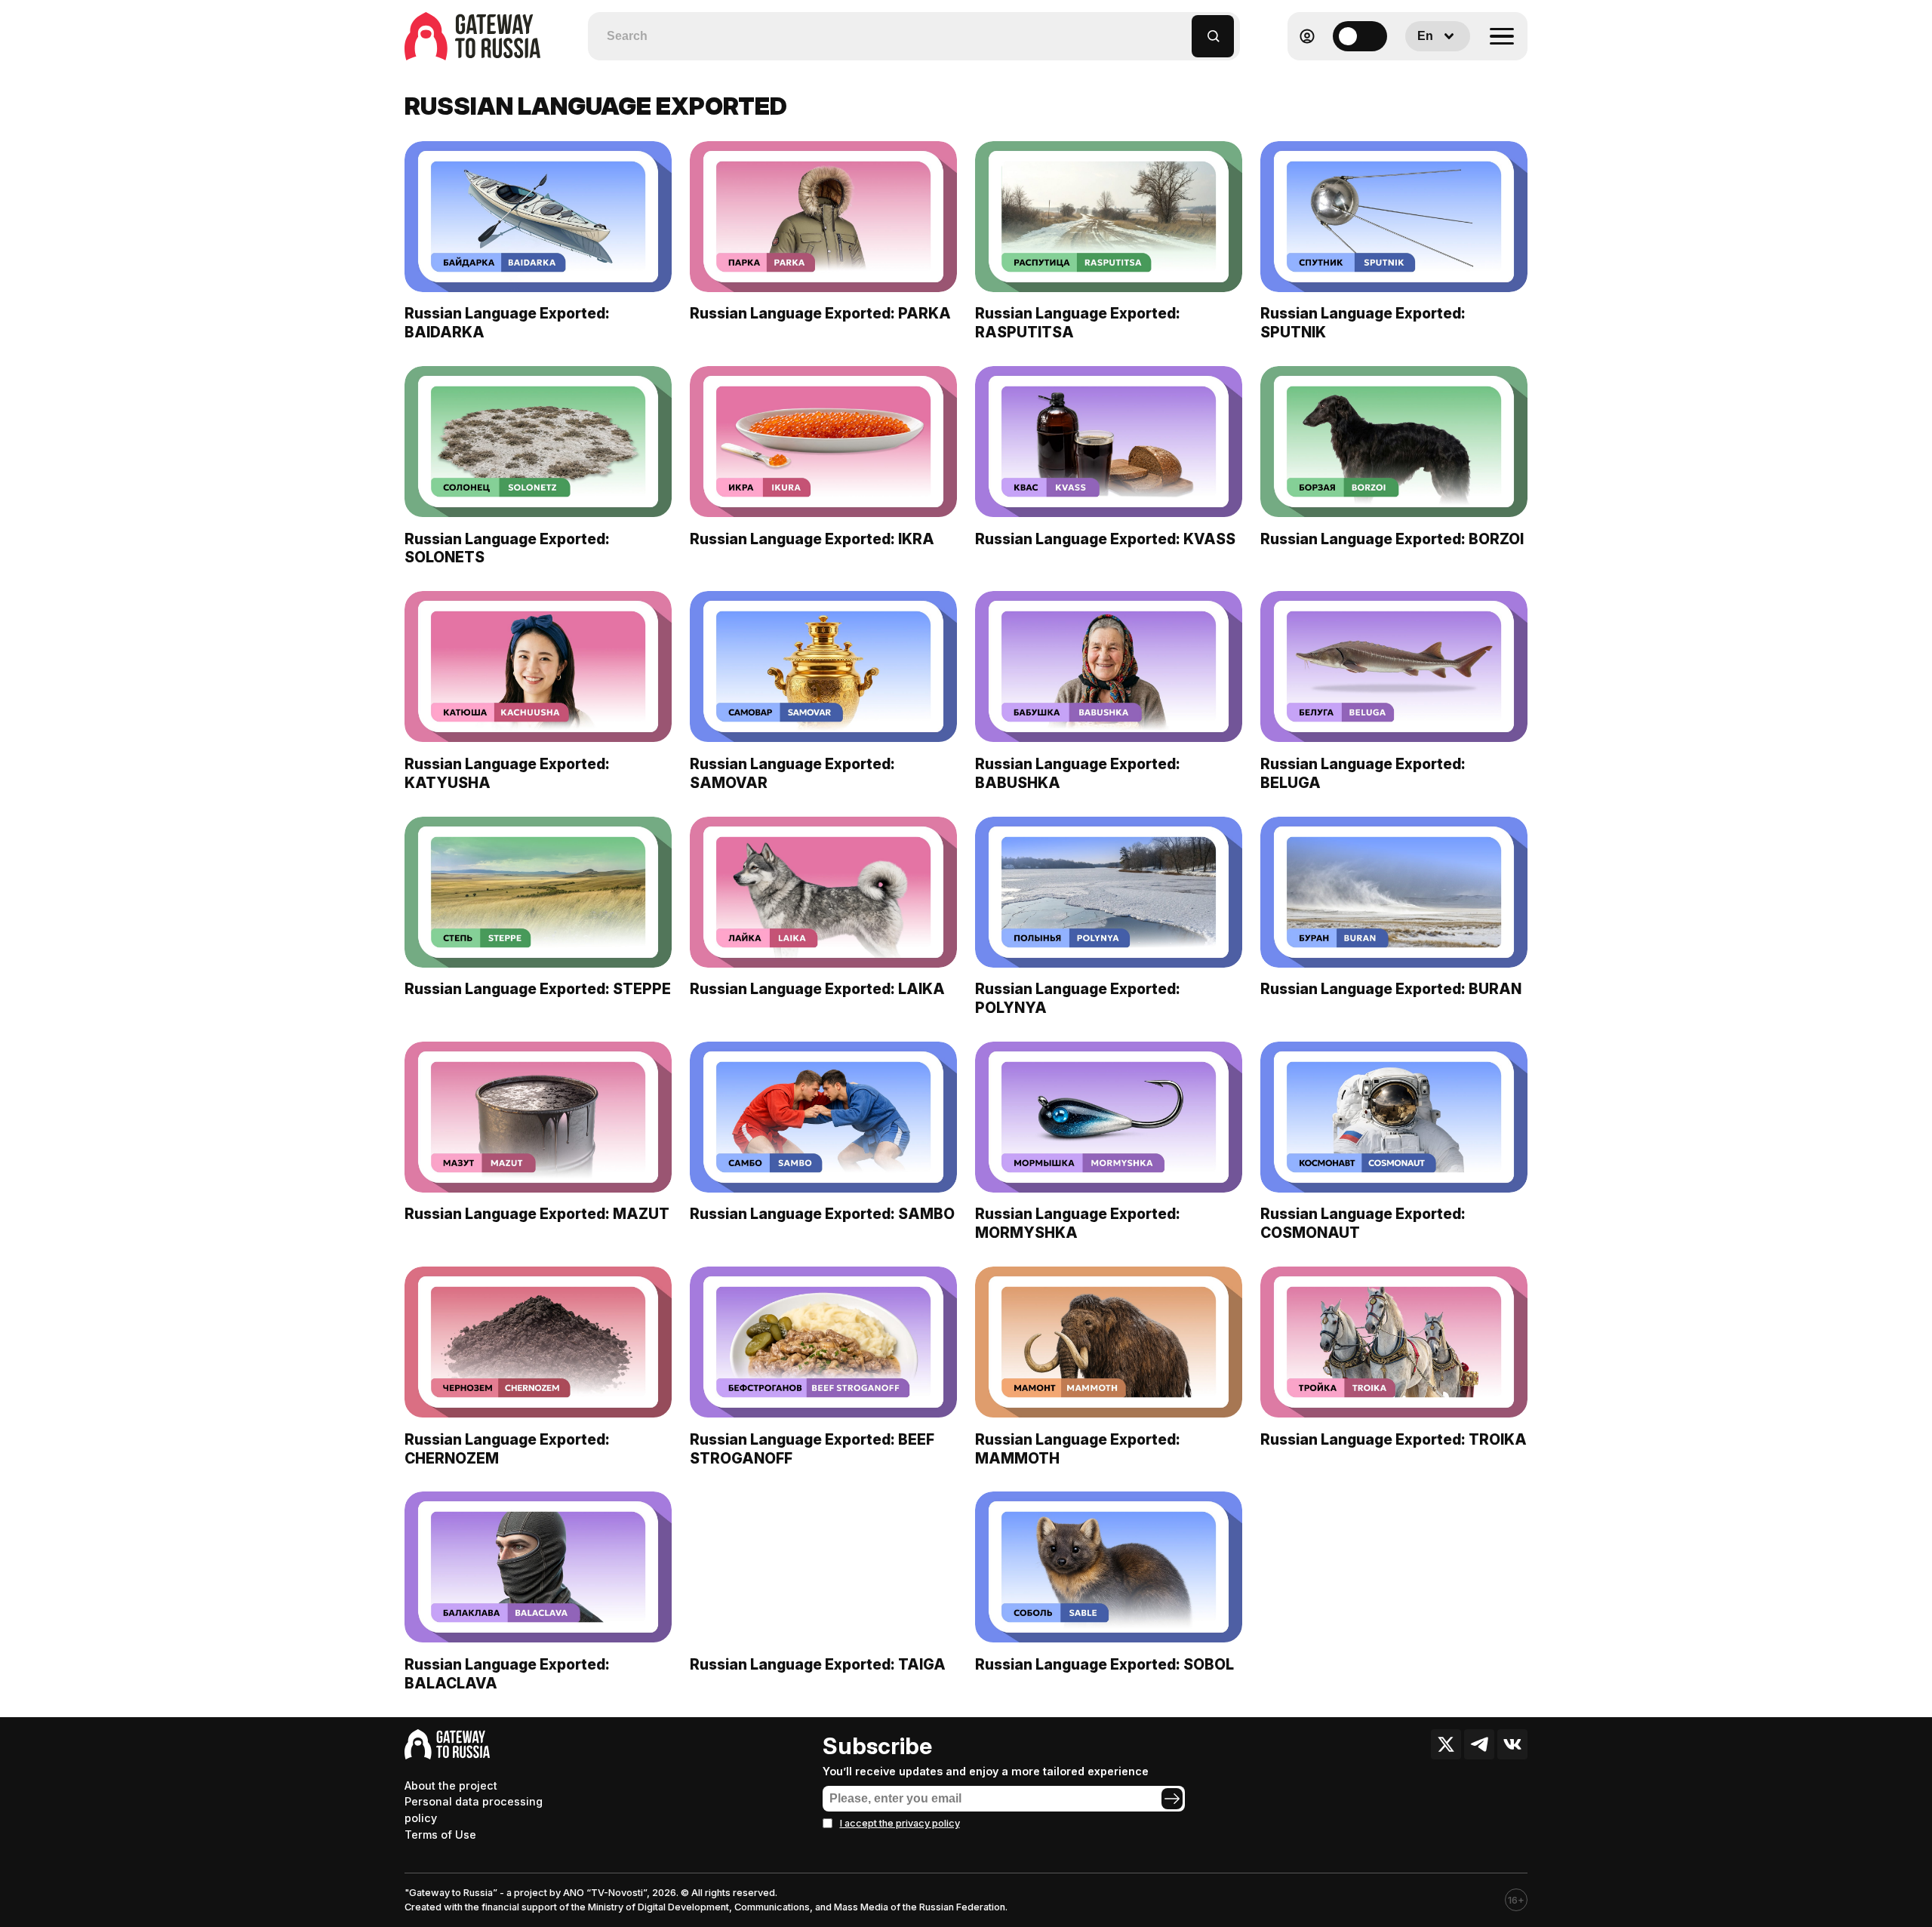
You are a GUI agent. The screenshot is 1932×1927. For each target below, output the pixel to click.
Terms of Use (440, 1835)
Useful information (1418, 73)
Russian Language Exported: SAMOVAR (792, 773)
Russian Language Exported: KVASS (1105, 539)
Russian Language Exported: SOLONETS (507, 548)
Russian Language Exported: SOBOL (1104, 1664)
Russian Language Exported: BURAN (1391, 989)
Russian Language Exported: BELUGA (1363, 773)
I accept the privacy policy (900, 1823)
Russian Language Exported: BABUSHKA (1078, 773)
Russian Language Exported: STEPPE (538, 989)
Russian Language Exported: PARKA (820, 313)
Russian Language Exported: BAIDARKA (507, 323)
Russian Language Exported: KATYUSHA (507, 773)
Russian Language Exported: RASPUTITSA (1078, 323)
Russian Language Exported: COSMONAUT (1363, 1223)
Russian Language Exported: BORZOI (1392, 539)
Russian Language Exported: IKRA (812, 539)
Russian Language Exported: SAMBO (822, 1214)
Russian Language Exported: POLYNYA (1078, 998)
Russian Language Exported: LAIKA (817, 989)
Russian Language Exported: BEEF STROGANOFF (812, 1449)
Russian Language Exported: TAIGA (818, 1664)
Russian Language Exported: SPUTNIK (1363, 323)
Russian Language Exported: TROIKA (1394, 1439)
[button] (1181, 29)
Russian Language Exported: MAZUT (537, 1214)
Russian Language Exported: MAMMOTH (1078, 1449)
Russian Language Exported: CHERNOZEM (507, 1449)
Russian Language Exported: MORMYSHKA (1078, 1223)
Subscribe (877, 1746)
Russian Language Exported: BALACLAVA (507, 1674)
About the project (451, 1785)
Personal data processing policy (474, 1810)
